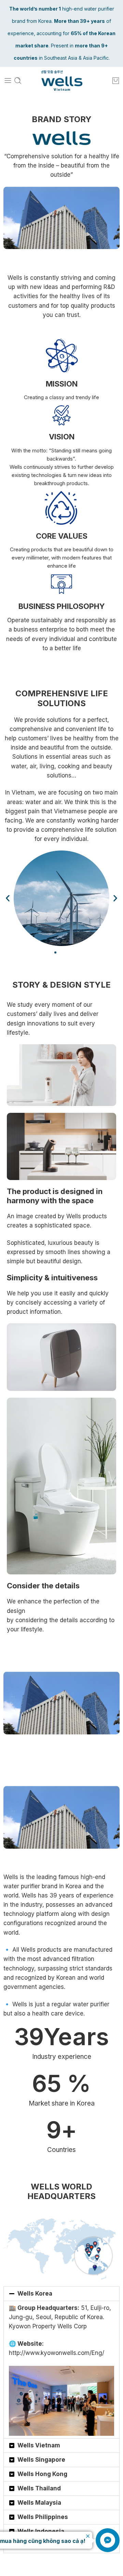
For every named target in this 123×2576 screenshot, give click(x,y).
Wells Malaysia (39, 2503)
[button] (8, 898)
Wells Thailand (39, 2488)
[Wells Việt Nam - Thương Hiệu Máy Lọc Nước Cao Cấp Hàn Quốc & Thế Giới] (62, 81)
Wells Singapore (41, 2460)
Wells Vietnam (39, 2445)
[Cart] (116, 81)
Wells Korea (35, 2294)
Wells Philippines (43, 2517)
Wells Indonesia (41, 2531)
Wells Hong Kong (42, 2474)
